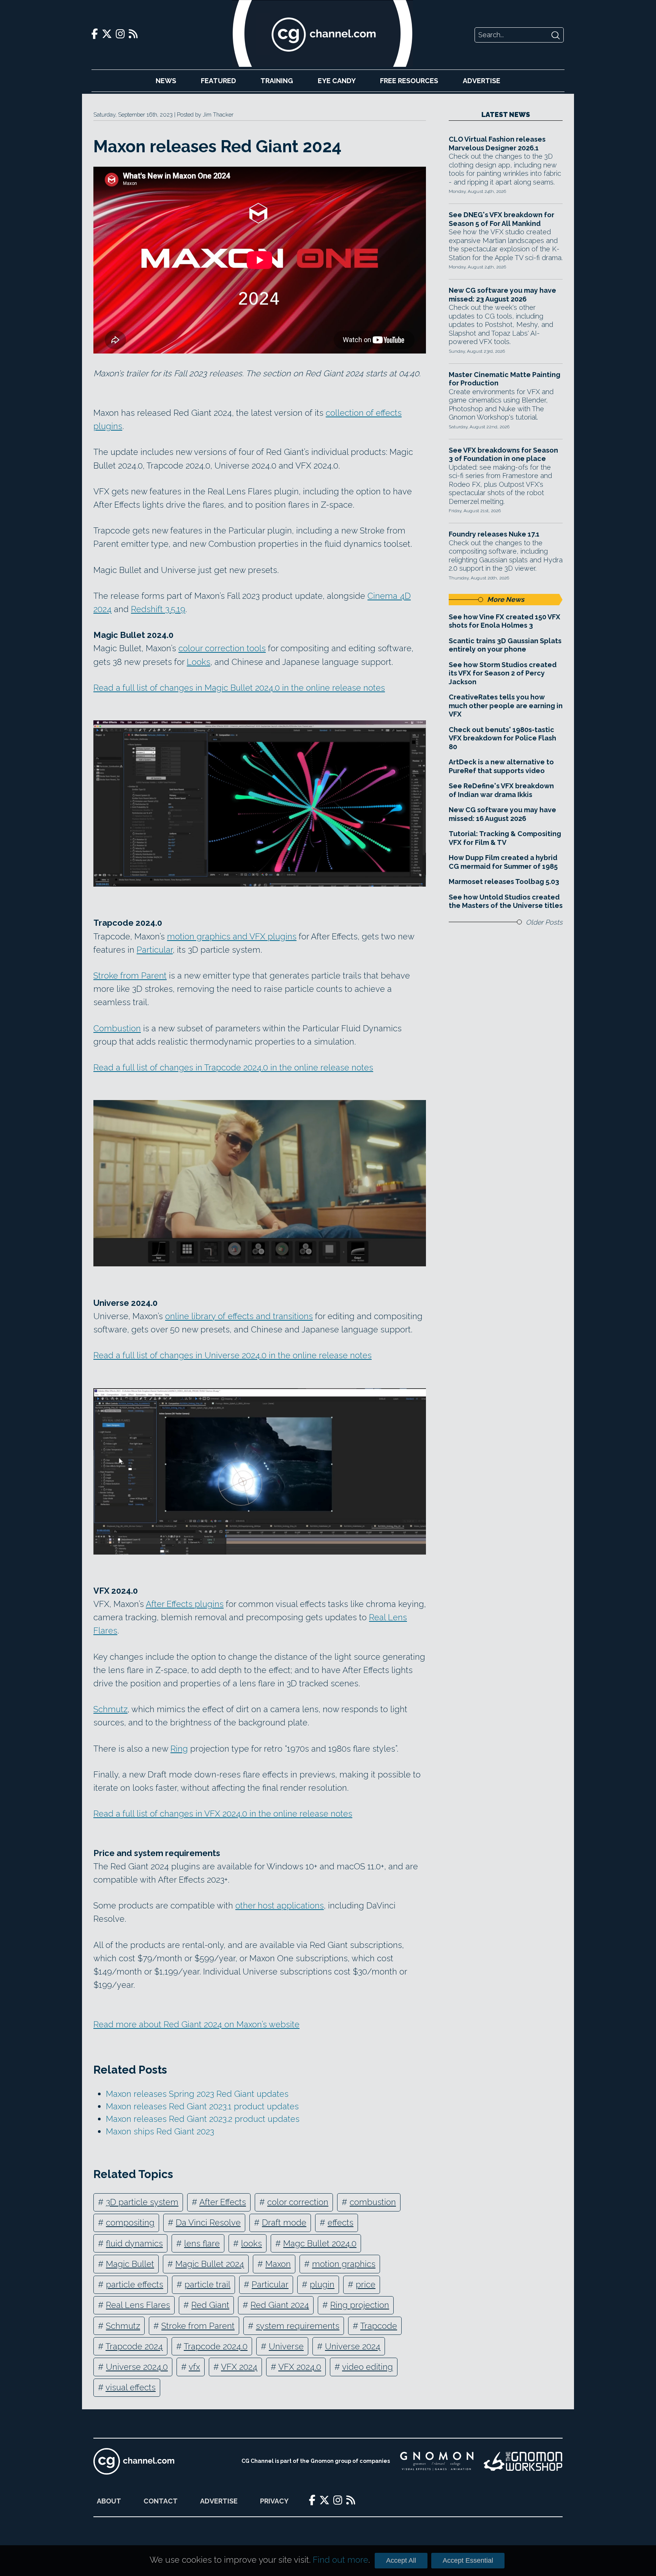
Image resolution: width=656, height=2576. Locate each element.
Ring (179, 1749)
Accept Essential (468, 2560)
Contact (161, 2501)
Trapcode (379, 2326)
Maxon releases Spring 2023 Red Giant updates (197, 2094)
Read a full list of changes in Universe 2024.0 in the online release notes (233, 1355)
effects (341, 2222)
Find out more (341, 2560)
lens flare (202, 2243)
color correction (298, 2202)
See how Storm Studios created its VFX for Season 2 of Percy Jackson (503, 673)
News (166, 81)
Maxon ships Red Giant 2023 (160, 2131)
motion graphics (344, 2264)
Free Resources (409, 81)
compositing (130, 2222)
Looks (199, 662)
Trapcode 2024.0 (216, 2346)
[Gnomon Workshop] (523, 2461)
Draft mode (284, 2222)
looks (252, 2243)
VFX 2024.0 (300, 2367)
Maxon (278, 2264)
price (366, 2284)
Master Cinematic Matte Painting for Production (505, 379)
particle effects (135, 2284)
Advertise (482, 81)
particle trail (207, 2284)
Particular (155, 950)
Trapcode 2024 (134, 2346)
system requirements (298, 2326)
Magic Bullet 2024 (210, 2264)
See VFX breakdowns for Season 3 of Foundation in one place (503, 455)
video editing (367, 2367)
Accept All (401, 2560)
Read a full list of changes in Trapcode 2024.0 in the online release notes (233, 1067)
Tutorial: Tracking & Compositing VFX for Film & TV (505, 838)
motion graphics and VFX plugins (232, 936)
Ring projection (360, 2305)
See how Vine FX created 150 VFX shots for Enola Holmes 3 (505, 621)
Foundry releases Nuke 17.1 (494, 534)
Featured (218, 81)
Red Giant (210, 2305)
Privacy (274, 2501)
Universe (286, 2346)
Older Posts (544, 922)
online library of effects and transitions (239, 1316)
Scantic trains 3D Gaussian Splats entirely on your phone (505, 645)
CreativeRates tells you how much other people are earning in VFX (506, 706)
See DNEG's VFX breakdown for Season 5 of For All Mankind (501, 219)
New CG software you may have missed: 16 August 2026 (502, 814)
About (109, 2501)
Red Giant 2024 (280, 2305)
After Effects (223, 2202)
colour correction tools (222, 648)
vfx (194, 2367)
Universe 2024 (353, 2346)
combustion (373, 2202)
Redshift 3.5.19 (158, 609)
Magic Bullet (130, 2264)
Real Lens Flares (138, 2305)
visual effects (131, 2387)
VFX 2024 (239, 2367)
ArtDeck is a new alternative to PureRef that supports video (501, 766)
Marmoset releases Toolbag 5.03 (504, 882)
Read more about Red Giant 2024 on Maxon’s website (196, 2024)
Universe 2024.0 (137, 2367)
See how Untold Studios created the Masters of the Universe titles (506, 901)
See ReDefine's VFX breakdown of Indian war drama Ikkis (501, 790)
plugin (322, 2284)
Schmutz (110, 1709)
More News (506, 599)
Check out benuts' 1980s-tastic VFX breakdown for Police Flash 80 (502, 738)
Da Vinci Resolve (208, 2222)
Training (277, 81)
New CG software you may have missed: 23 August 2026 (502, 295)
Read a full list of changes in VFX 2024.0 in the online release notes (223, 1814)
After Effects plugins (185, 1604)
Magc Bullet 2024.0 (320, 2243)
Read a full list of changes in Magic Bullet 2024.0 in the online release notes (239, 688)
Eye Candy (337, 81)
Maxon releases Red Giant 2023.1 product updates (202, 2106)
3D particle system (142, 2202)
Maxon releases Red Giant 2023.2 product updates (203, 2119)
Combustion (117, 1028)
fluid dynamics (134, 2243)
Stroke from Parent (130, 975)
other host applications (280, 1905)
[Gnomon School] (437, 2461)
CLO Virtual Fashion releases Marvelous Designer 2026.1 (497, 144)
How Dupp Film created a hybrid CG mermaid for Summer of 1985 (503, 862)
